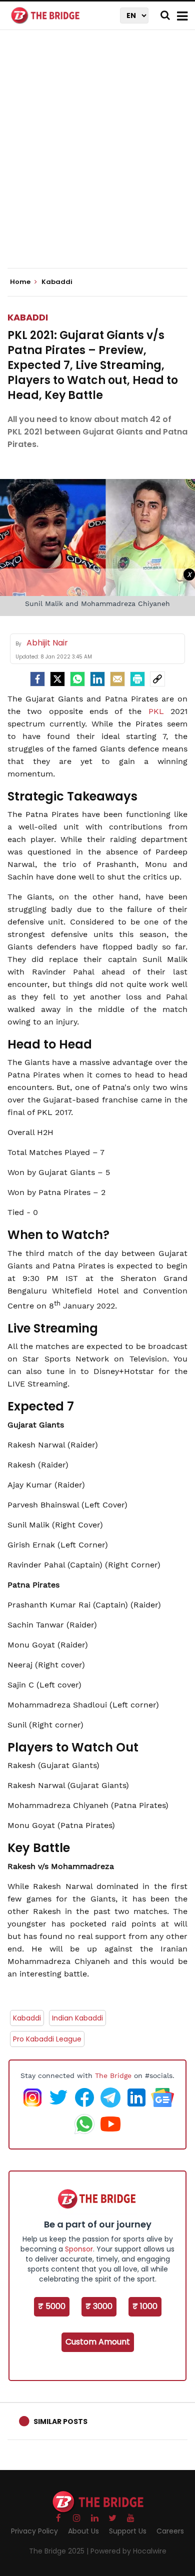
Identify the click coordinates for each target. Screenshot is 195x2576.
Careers (170, 2531)
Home (21, 282)
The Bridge (113, 2075)
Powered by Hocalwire (128, 2551)
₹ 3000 (99, 2306)
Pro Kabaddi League (47, 2039)
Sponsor (79, 2249)
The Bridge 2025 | (60, 2551)
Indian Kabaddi (77, 2018)
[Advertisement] (97, 157)
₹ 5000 (52, 2306)
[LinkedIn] (97, 679)
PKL (159, 711)
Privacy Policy (34, 2531)
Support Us (128, 2531)
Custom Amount (98, 2342)
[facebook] (37, 679)
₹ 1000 (145, 2306)
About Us (83, 2531)
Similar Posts (60, 2421)
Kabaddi (28, 317)
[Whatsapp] (77, 679)
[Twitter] (57, 679)
